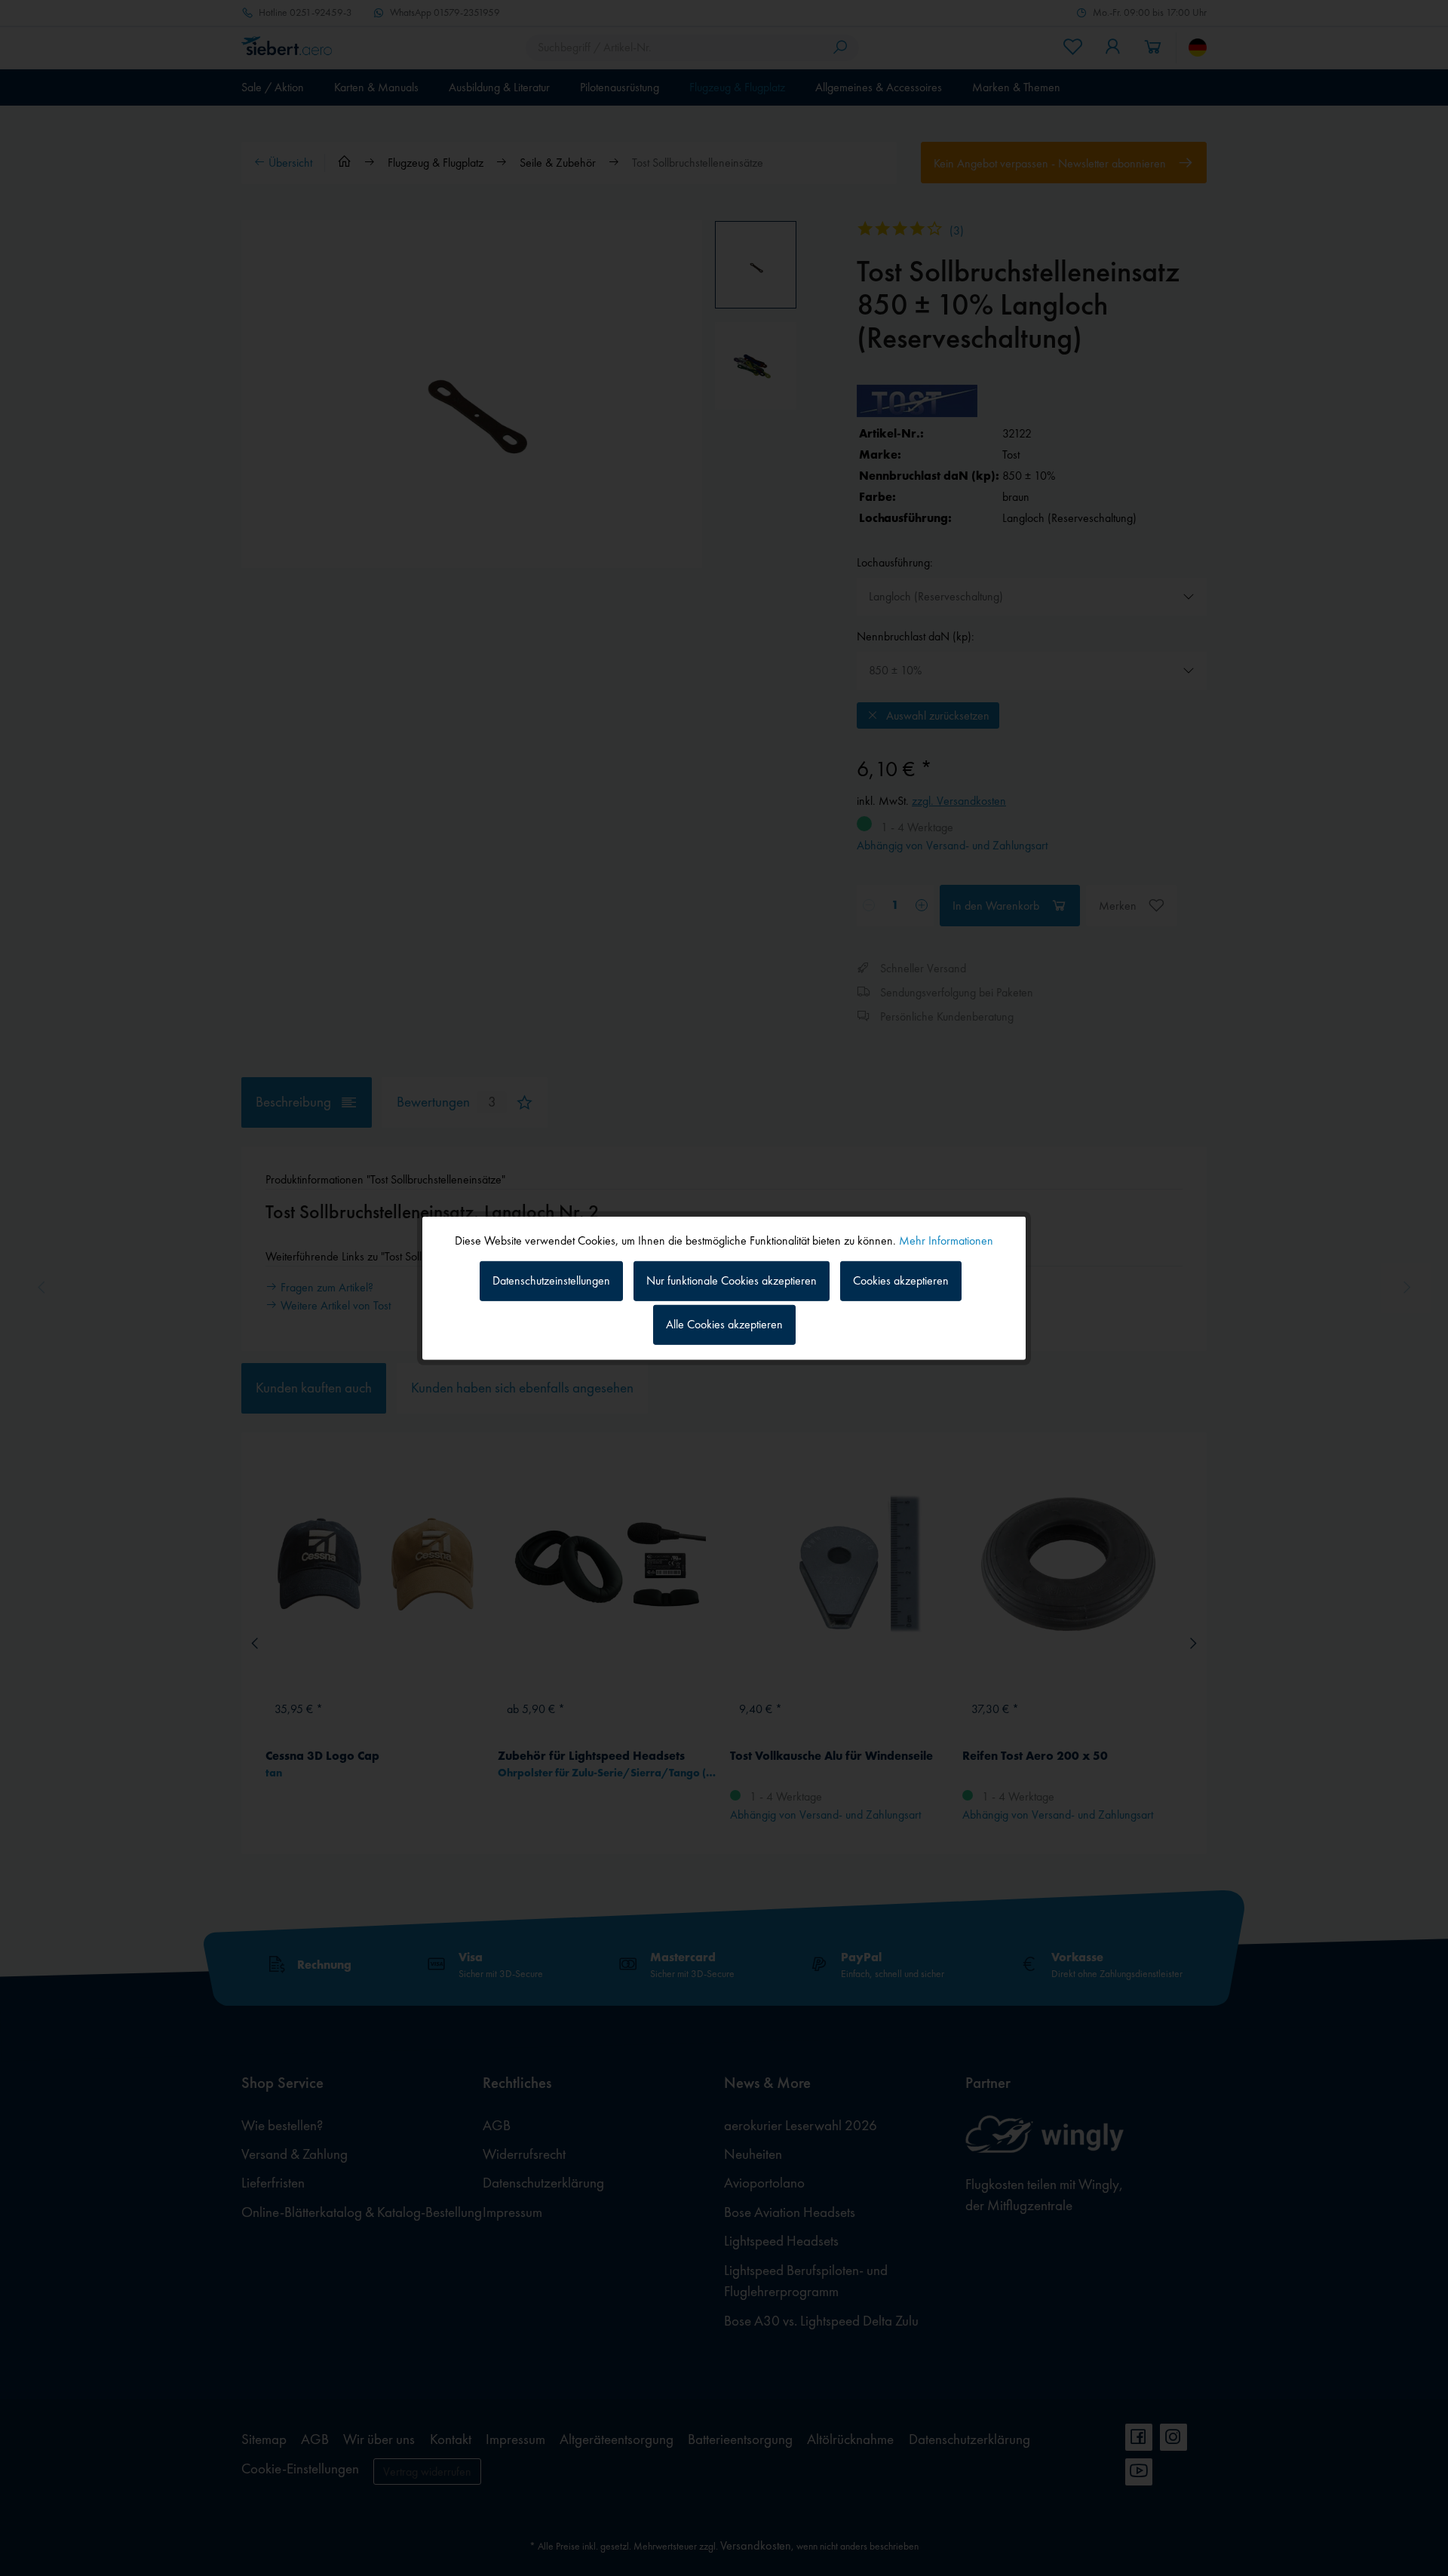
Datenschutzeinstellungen (551, 1280)
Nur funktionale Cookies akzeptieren (732, 1280)
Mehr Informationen (946, 1240)
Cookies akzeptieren (901, 1280)
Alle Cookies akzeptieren (724, 1324)
